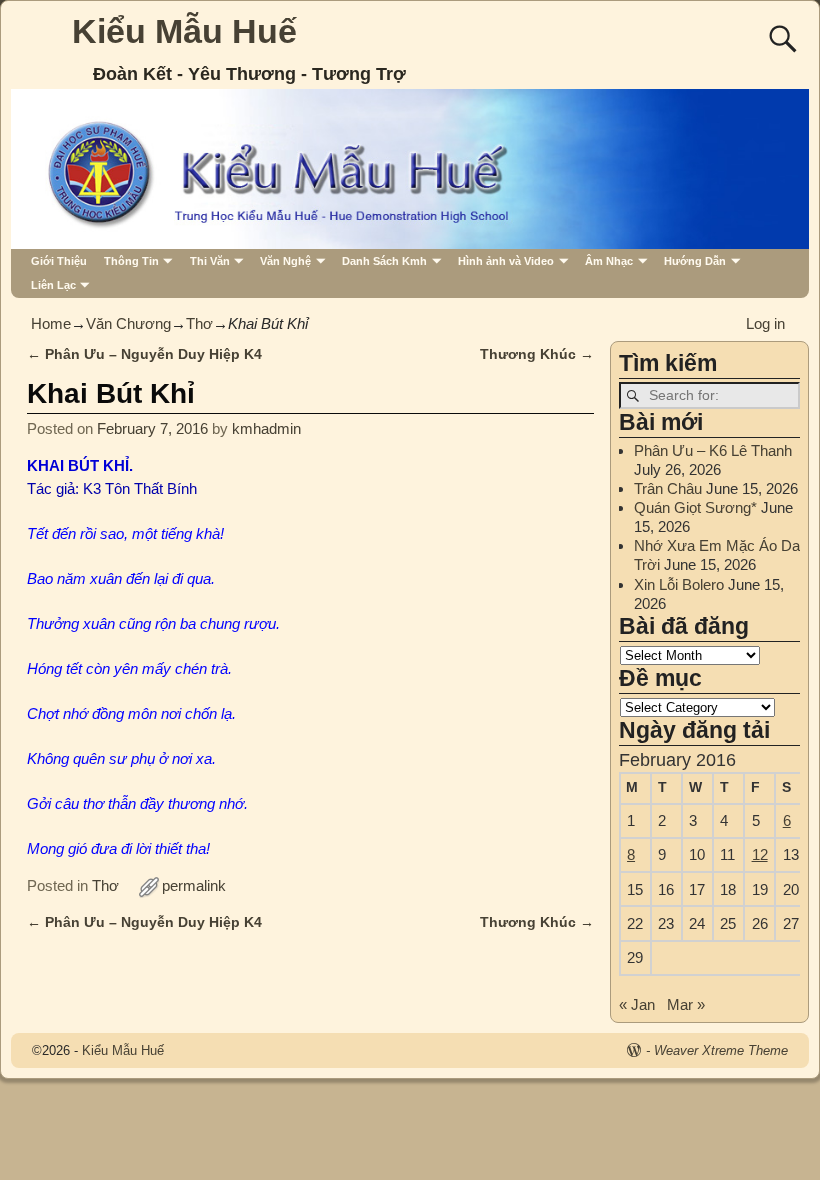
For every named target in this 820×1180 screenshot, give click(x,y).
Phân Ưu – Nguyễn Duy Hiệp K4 (144, 354)
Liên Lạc (53, 285)
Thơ (199, 323)
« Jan (637, 1004)
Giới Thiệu (59, 261)
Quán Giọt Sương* (695, 507)
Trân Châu (668, 488)
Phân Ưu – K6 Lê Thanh (713, 450)
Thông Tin (131, 261)
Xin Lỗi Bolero (679, 584)
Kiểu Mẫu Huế (184, 31)
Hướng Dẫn (695, 261)
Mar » (686, 1004)
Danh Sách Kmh (384, 261)
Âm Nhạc (609, 261)
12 (760, 854)
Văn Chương (128, 323)
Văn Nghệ (285, 261)
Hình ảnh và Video (506, 261)
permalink (194, 885)
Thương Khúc (537, 354)
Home (51, 323)
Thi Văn (210, 261)
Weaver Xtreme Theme (721, 1050)
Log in (765, 323)
